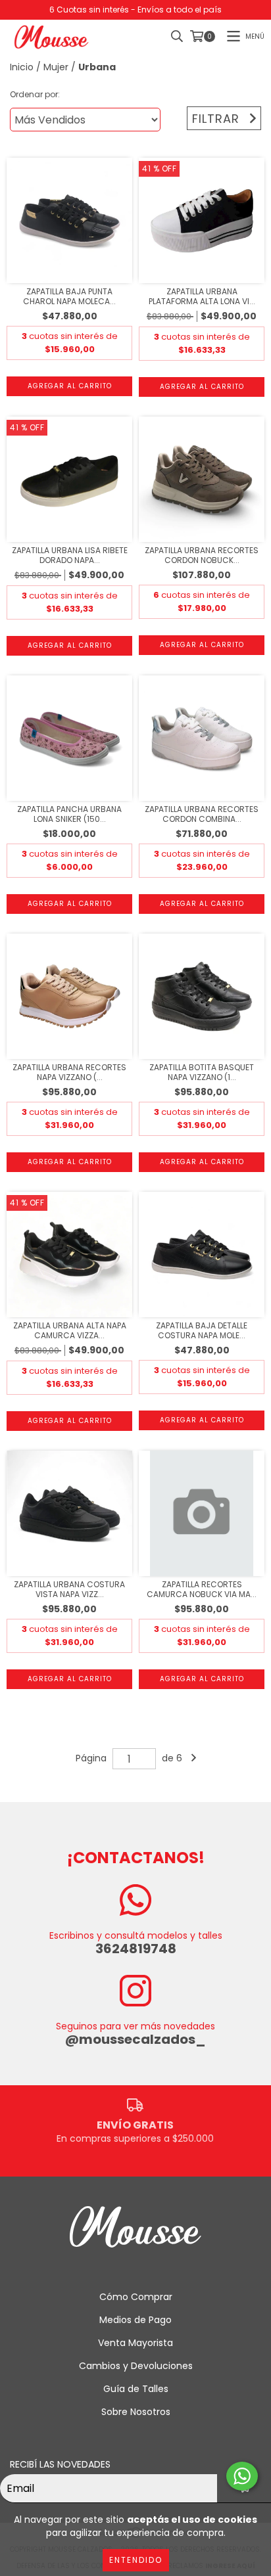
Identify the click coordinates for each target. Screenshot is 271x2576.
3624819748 (136, 1949)
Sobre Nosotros (136, 2412)
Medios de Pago (135, 2320)
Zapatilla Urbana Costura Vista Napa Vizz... (69, 1589)
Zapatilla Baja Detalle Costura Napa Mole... (202, 1330)
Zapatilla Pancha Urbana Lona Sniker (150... (69, 814)
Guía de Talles (136, 2389)
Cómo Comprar (136, 2297)
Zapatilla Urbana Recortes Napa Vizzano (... (69, 1072)
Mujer (56, 67)
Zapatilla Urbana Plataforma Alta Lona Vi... (202, 296)
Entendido (136, 2560)
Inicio (22, 67)
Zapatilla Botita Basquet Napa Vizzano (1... (202, 1072)
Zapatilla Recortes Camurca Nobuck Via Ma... (202, 1589)
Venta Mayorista (135, 2343)
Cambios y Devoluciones (136, 2366)
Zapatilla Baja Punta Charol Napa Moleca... (69, 296)
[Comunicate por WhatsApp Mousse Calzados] (242, 2476)
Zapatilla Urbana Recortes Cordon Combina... (202, 814)
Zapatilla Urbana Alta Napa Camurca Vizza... (70, 1330)
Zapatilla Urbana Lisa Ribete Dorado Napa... (70, 555)
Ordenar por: (35, 94)
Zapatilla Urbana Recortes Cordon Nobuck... (202, 555)
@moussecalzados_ (135, 2039)
